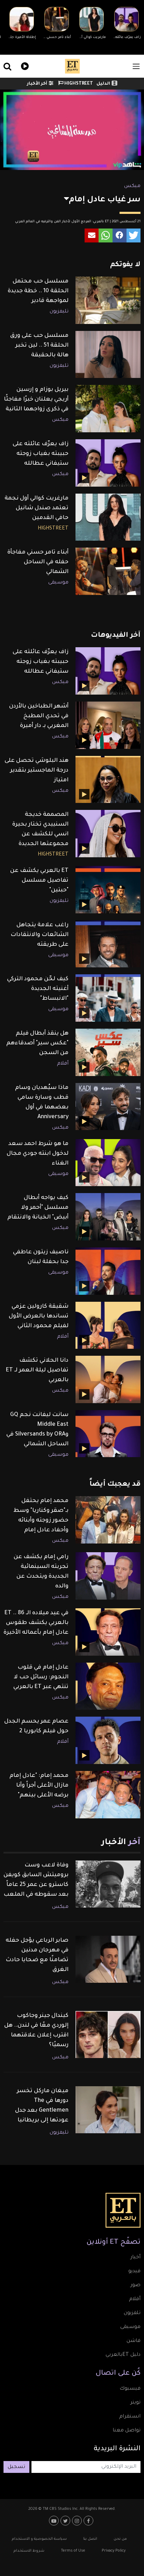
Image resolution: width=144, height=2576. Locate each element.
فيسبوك (130, 2389)
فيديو (24, 65)
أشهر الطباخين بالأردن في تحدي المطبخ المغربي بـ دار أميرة (39, 716)
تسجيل (16, 2467)
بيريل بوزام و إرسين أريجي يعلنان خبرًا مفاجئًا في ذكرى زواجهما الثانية (36, 400)
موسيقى (58, 583)
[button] (134, 235)
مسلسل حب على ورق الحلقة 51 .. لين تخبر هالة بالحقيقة (39, 346)
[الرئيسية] (72, 66)
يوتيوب (55, 2521)
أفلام (63, 1064)
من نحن (120, 2539)
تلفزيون (132, 2313)
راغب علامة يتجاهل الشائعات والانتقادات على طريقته (39, 935)
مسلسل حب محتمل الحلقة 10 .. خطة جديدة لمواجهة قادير (38, 291)
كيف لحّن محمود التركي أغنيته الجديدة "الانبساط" (38, 989)
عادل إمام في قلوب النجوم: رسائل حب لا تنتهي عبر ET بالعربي (41, 1677)
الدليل (103, 84)
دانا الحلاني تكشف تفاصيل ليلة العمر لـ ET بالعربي (37, 1370)
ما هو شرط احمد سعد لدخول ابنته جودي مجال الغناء (38, 1154)
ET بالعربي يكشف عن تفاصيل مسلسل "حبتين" (39, 881)
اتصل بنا (90, 2539)
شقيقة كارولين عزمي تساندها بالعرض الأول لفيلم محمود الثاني (39, 1316)
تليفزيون (59, 312)
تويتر (135, 2403)
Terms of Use (73, 2551)
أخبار (135, 2258)
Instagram (78, 2521)
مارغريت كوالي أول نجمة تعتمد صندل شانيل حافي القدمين (37, 508)
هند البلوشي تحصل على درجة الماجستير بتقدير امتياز (37, 771)
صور (135, 2285)
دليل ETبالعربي (123, 2355)
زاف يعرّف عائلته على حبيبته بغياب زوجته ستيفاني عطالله (41, 454)
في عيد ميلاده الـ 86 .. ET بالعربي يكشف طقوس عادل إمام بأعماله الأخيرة (36, 1623)
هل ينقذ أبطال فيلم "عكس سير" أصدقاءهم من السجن (37, 1043)
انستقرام (130, 2417)
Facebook (89, 2521)
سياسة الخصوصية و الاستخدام (39, 2539)
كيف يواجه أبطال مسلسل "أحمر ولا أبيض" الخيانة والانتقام (38, 1208)
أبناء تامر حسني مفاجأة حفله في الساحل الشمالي (38, 562)
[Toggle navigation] (136, 66)
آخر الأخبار (37, 84)
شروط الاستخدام (29, 2551)
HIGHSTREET (78, 84)
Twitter (66, 2521)
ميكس (132, 186)
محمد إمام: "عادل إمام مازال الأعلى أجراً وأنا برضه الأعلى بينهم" (39, 1786)
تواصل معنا (127, 2431)
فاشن (134, 2341)
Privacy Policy (114, 2551)
